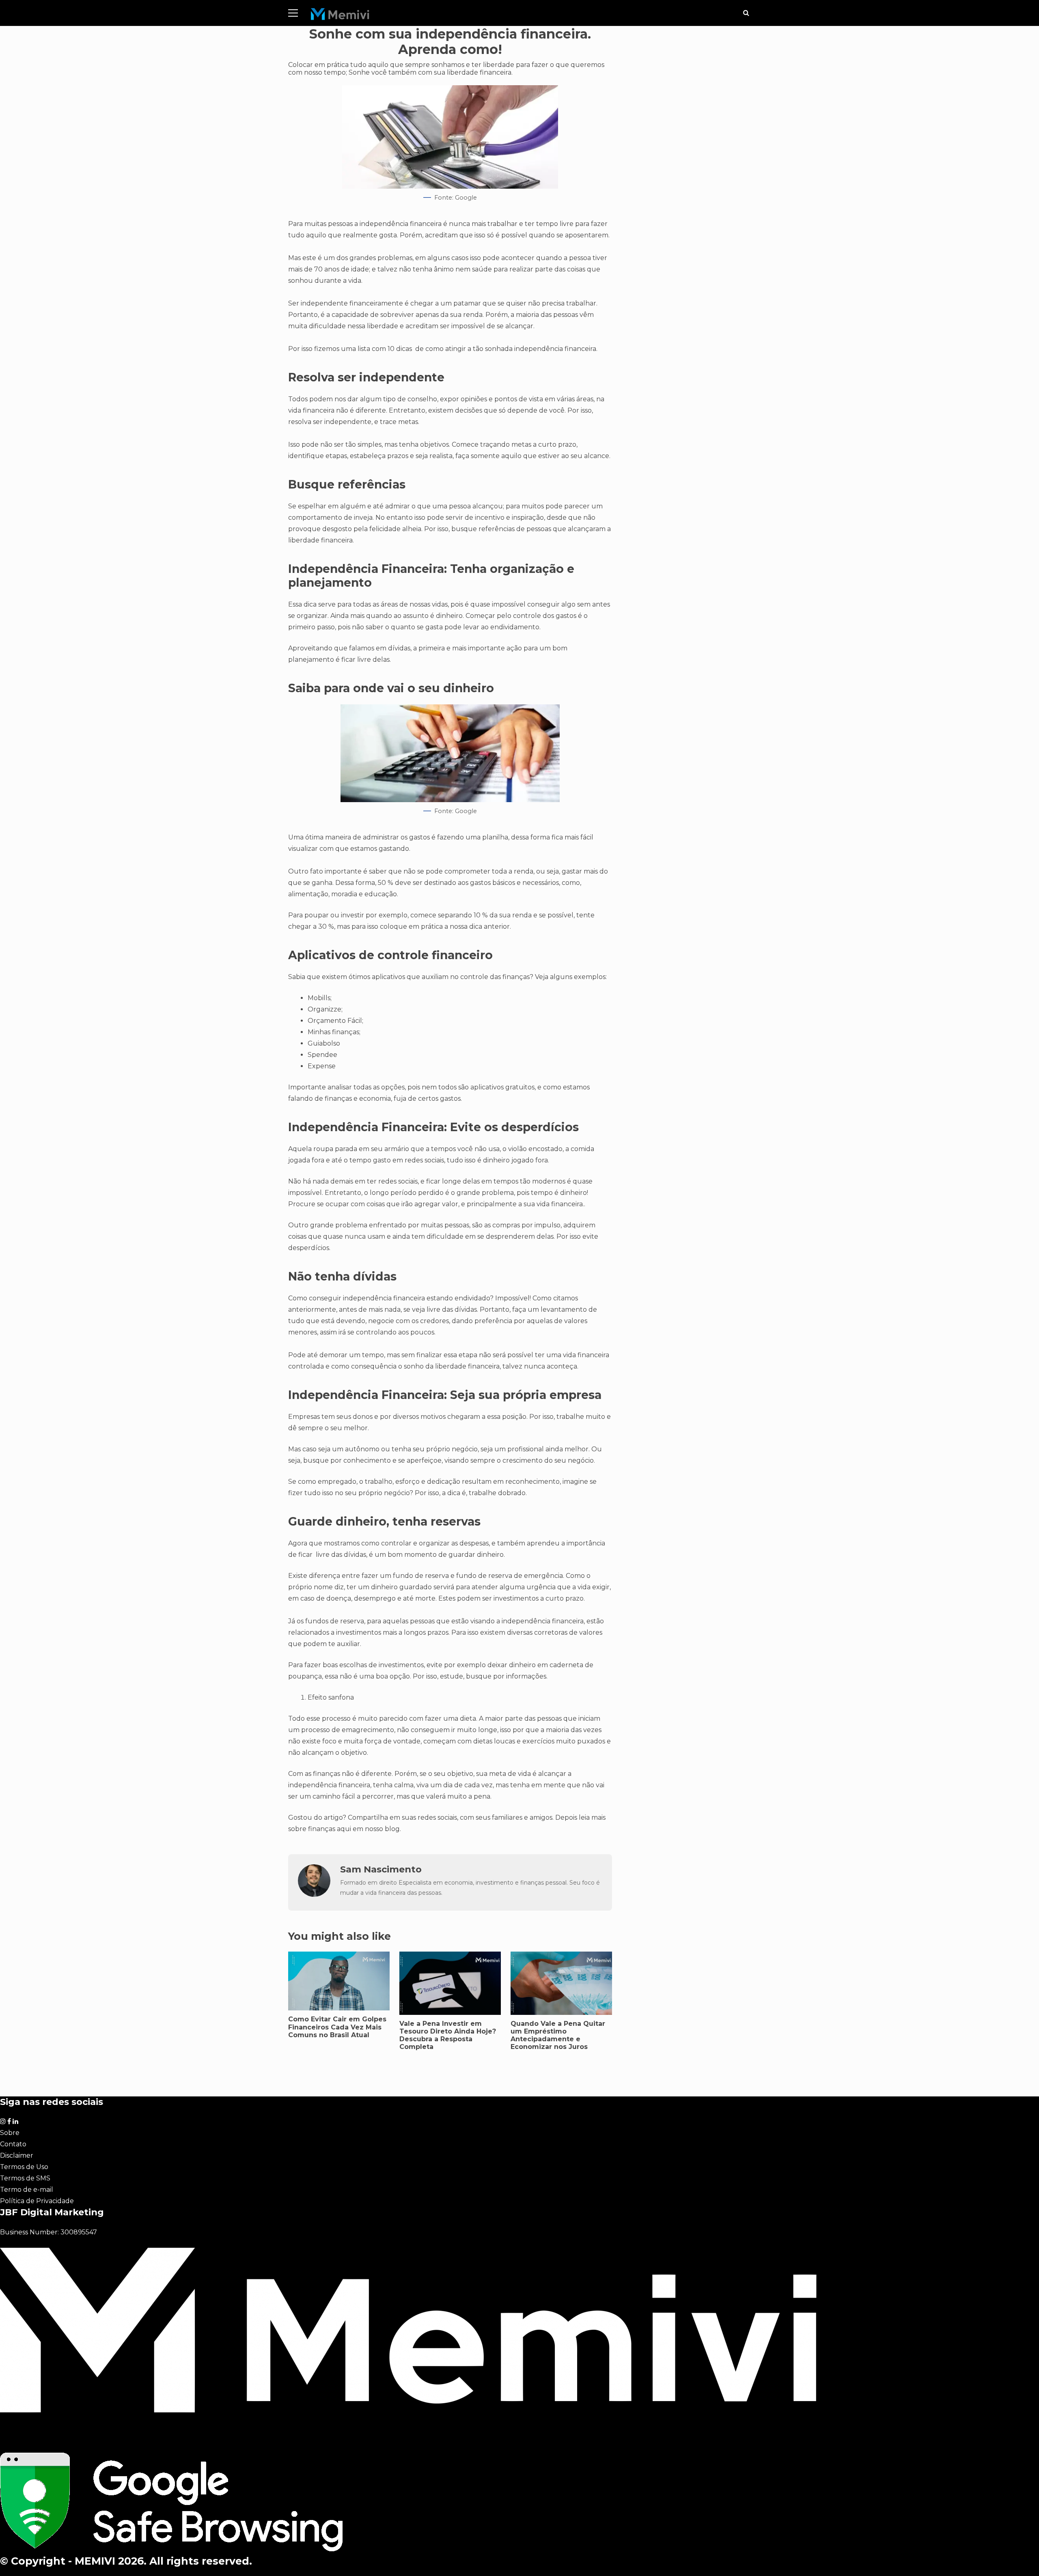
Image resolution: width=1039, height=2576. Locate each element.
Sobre (10, 2133)
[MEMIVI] (340, 16)
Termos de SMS (25, 2178)
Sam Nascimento (381, 1869)
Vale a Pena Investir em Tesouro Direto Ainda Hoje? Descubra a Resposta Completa (448, 2035)
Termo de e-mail (27, 2190)
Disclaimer (17, 2155)
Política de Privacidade (37, 2201)
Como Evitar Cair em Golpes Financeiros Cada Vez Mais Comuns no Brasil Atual (337, 2027)
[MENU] (293, 13)
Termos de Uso (24, 2167)
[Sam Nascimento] (314, 1895)
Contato (13, 2144)
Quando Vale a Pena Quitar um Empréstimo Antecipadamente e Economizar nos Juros (558, 2035)
